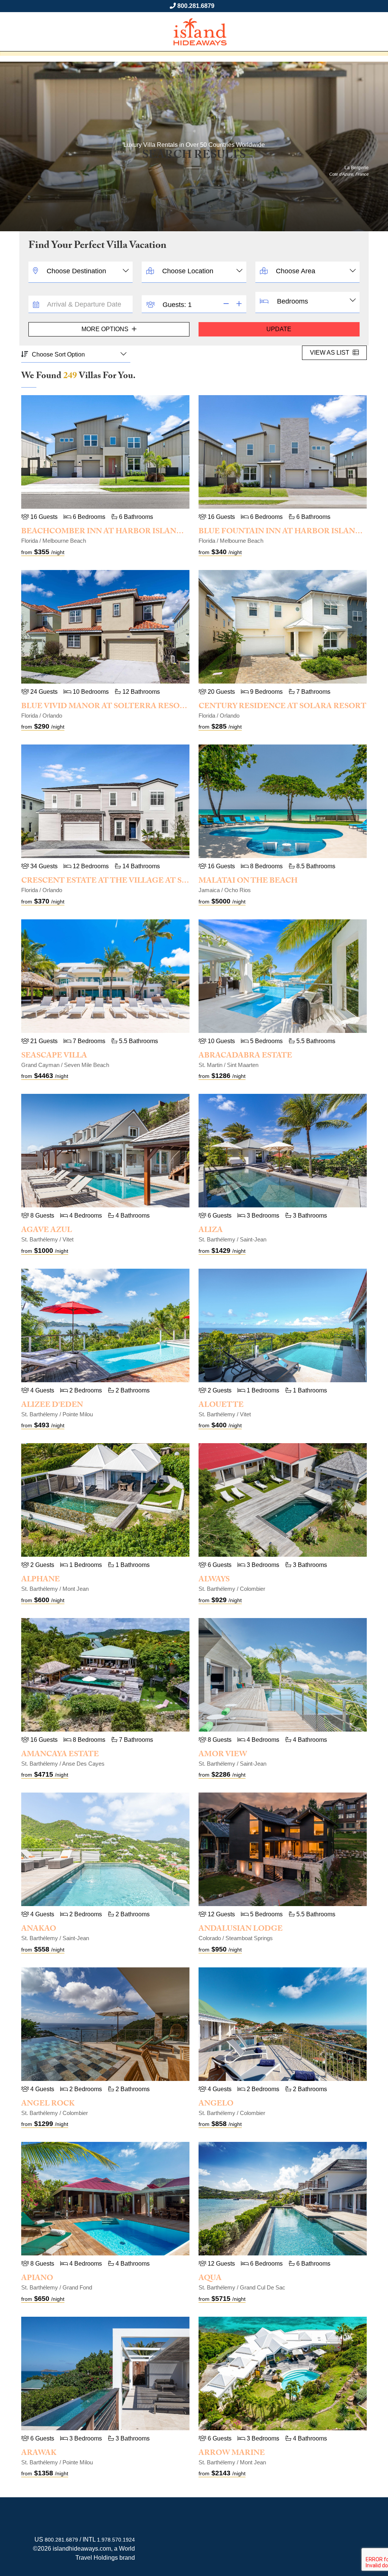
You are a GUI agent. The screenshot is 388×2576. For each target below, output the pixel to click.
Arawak (39, 2454)
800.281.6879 (196, 6)
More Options (106, 329)
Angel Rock (48, 2104)
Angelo (216, 2104)
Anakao (39, 1930)
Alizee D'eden (52, 1406)
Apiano (37, 2279)
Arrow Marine (232, 2454)
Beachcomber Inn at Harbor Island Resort (119, 532)
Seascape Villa (54, 1056)
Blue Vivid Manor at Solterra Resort (106, 707)
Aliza (211, 1231)
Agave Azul (47, 1231)
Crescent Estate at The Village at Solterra (121, 882)
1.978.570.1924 (116, 2540)
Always (214, 1580)
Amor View (223, 1755)
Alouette (221, 1406)
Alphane (41, 1580)
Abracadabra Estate (245, 1056)
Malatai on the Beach (248, 882)
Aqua (210, 2279)
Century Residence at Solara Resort (282, 707)
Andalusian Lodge (241, 1930)
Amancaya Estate (60, 1755)
